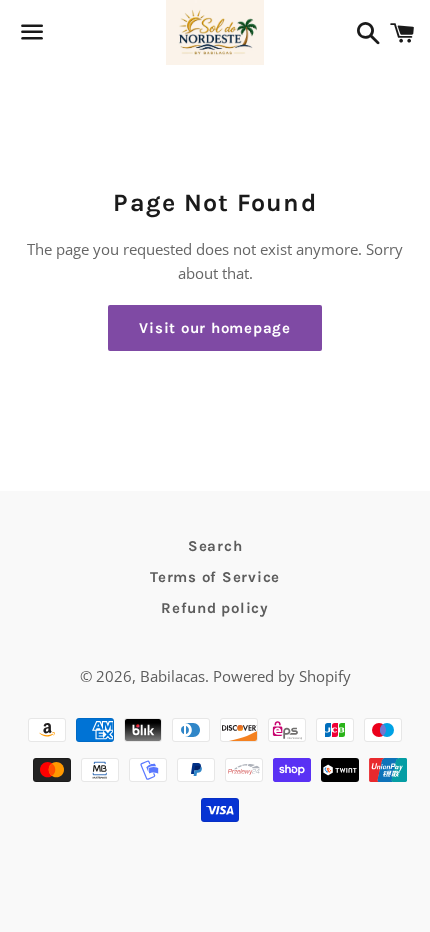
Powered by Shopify (282, 676)
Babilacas (172, 676)
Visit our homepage (215, 328)
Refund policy (215, 608)
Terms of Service (215, 577)
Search (215, 546)
